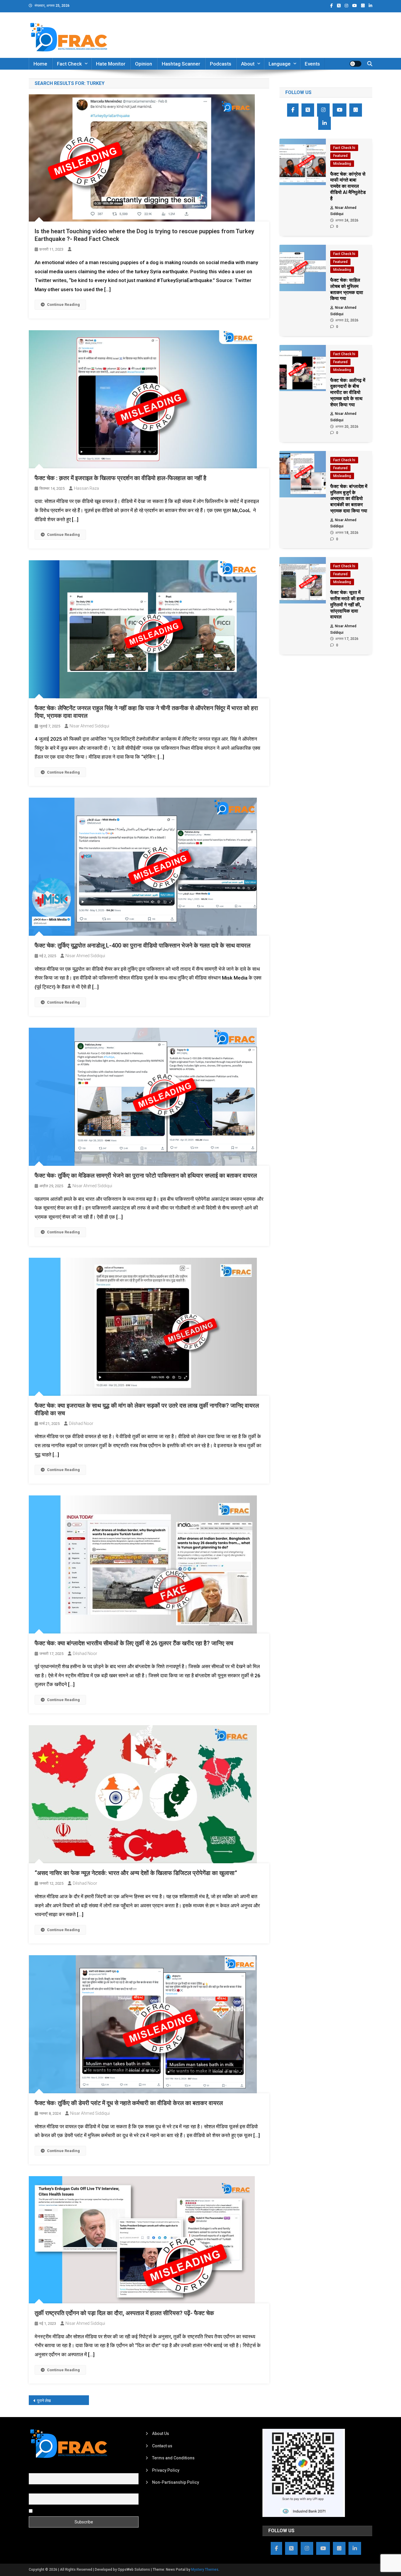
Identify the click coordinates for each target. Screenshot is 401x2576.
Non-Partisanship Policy (176, 2482)
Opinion (144, 64)
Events (312, 64)
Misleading (342, 164)
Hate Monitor (111, 64)
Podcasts (221, 64)
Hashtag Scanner (181, 64)
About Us (161, 2434)
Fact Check (69, 64)
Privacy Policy (166, 2470)
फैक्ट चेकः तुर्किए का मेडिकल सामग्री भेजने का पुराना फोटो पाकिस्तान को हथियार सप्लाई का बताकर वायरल (146, 1175)
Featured (340, 156)
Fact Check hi (344, 148)
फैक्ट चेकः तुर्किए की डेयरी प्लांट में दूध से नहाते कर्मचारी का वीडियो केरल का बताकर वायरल (129, 2103)
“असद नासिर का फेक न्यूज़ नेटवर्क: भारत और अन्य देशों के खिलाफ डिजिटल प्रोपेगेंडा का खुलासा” (136, 1873)
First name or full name (50, 2470)
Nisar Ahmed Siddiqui (89, 726)
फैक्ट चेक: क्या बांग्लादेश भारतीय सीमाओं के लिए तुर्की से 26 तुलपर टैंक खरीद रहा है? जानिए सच (134, 1643)
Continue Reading (63, 305)
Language (280, 64)
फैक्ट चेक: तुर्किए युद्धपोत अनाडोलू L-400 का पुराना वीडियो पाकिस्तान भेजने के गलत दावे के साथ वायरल (143, 945)
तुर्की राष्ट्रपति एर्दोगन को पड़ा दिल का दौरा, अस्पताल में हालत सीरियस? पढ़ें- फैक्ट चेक (124, 2313)
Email (34, 2490)
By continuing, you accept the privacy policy (75, 2510)
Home (40, 64)
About (248, 64)
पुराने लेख (44, 2401)
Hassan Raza (86, 488)
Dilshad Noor (81, 1423)
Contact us (162, 2446)
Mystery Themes (205, 2570)
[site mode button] (355, 64)
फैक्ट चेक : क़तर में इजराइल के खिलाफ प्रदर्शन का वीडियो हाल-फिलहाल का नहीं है (121, 478)
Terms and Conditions (173, 2458)
